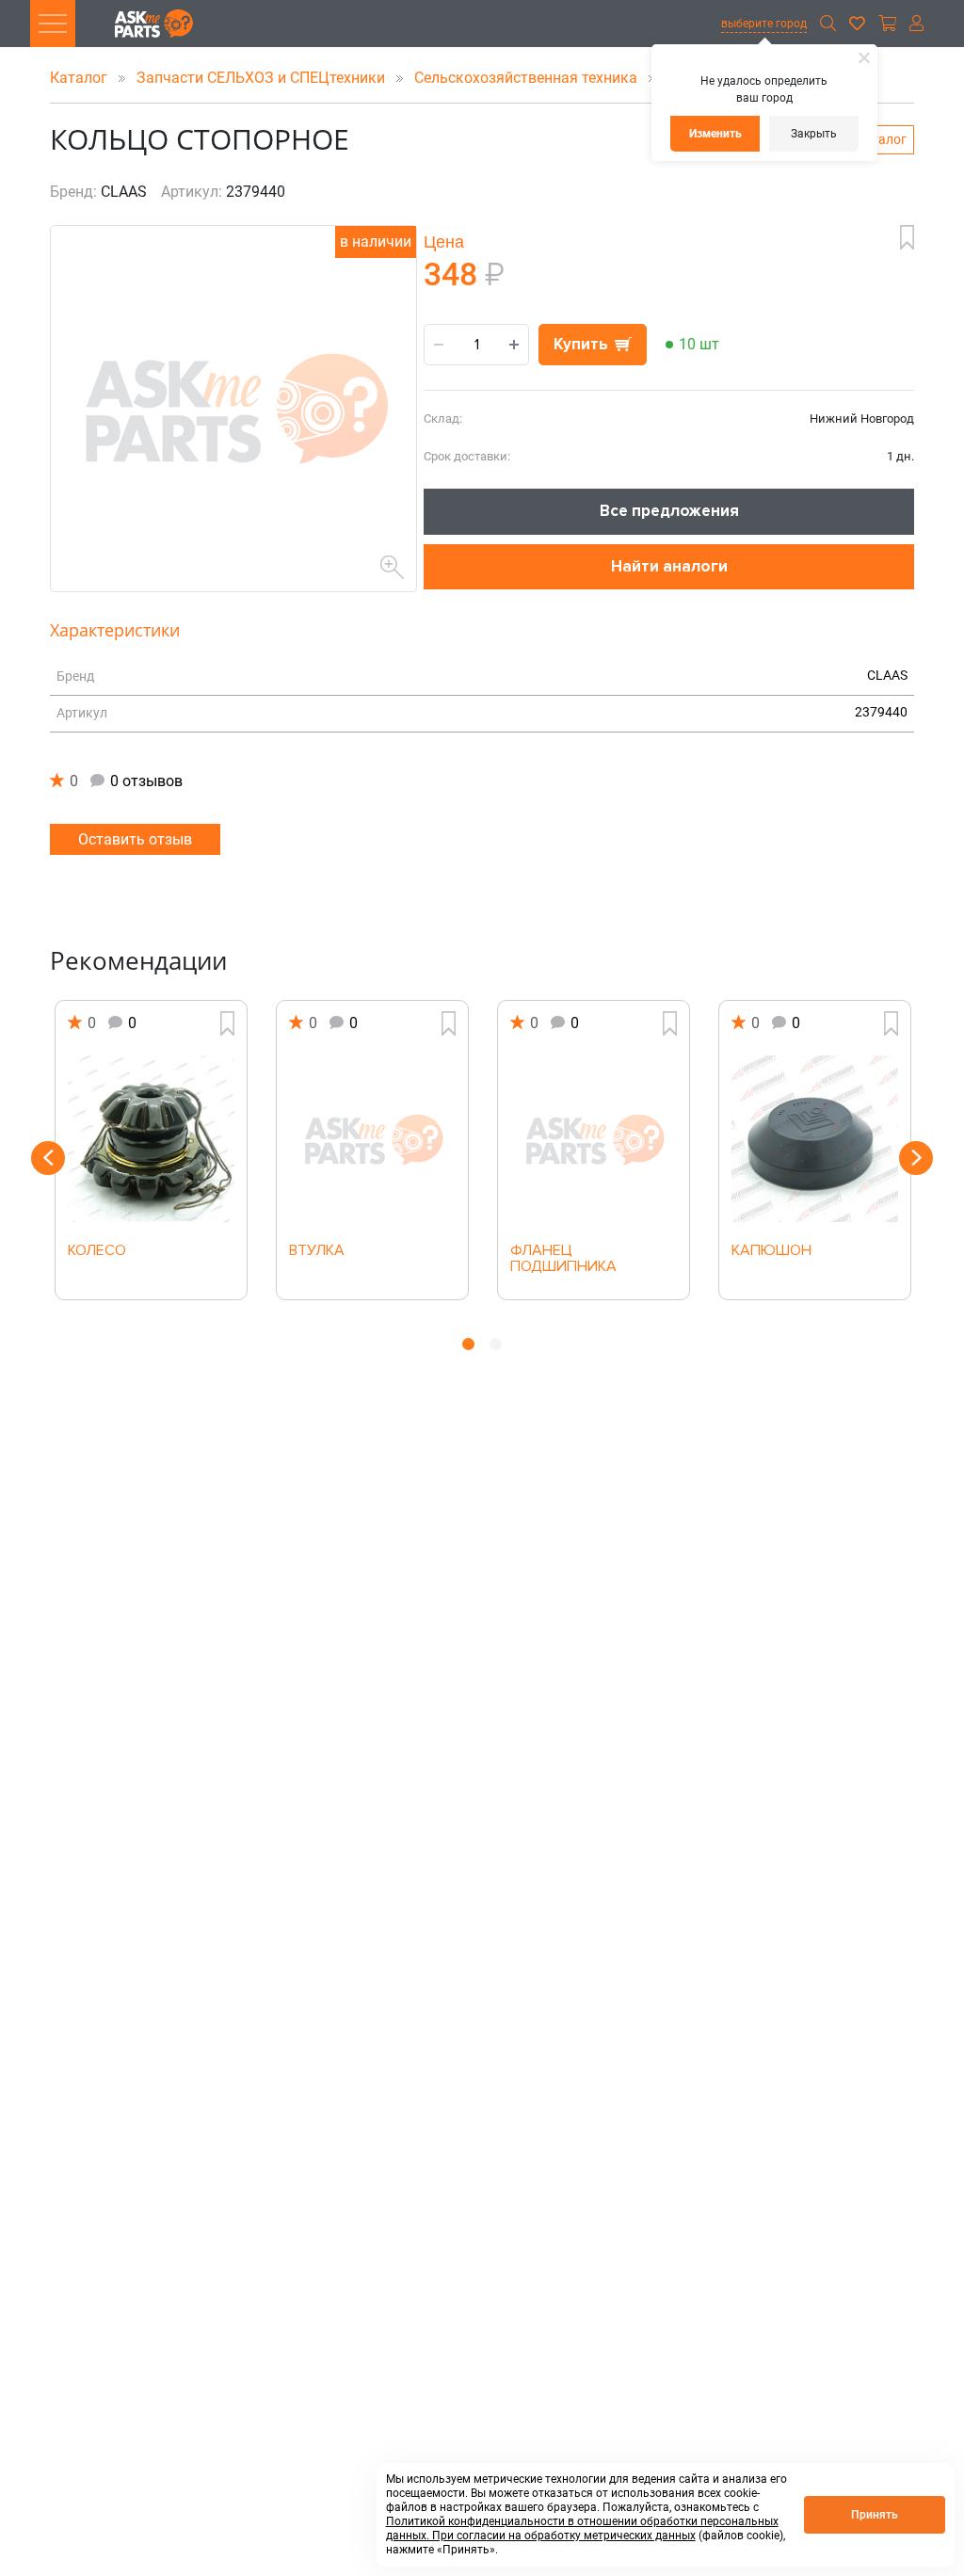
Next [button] (916, 1158)
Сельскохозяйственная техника (528, 78)
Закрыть (814, 134)
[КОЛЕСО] (151, 1139)
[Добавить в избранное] (907, 237)
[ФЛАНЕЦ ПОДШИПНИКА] (594, 1139)
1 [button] (468, 1344)
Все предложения (669, 511)
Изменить (715, 134)
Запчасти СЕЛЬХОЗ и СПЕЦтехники (263, 78)
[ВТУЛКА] (372, 1139)
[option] (151, 1150)
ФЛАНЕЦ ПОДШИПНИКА (563, 1260)
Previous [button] (48, 1158)
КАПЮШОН (771, 1251)
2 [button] (496, 1344)
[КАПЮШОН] (815, 1139)
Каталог (80, 78)
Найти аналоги (669, 566)
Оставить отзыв (135, 839)
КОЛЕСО (97, 1251)
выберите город (764, 24)
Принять (875, 2515)
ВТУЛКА (317, 1251)
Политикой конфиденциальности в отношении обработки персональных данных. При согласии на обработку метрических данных (582, 2528)
